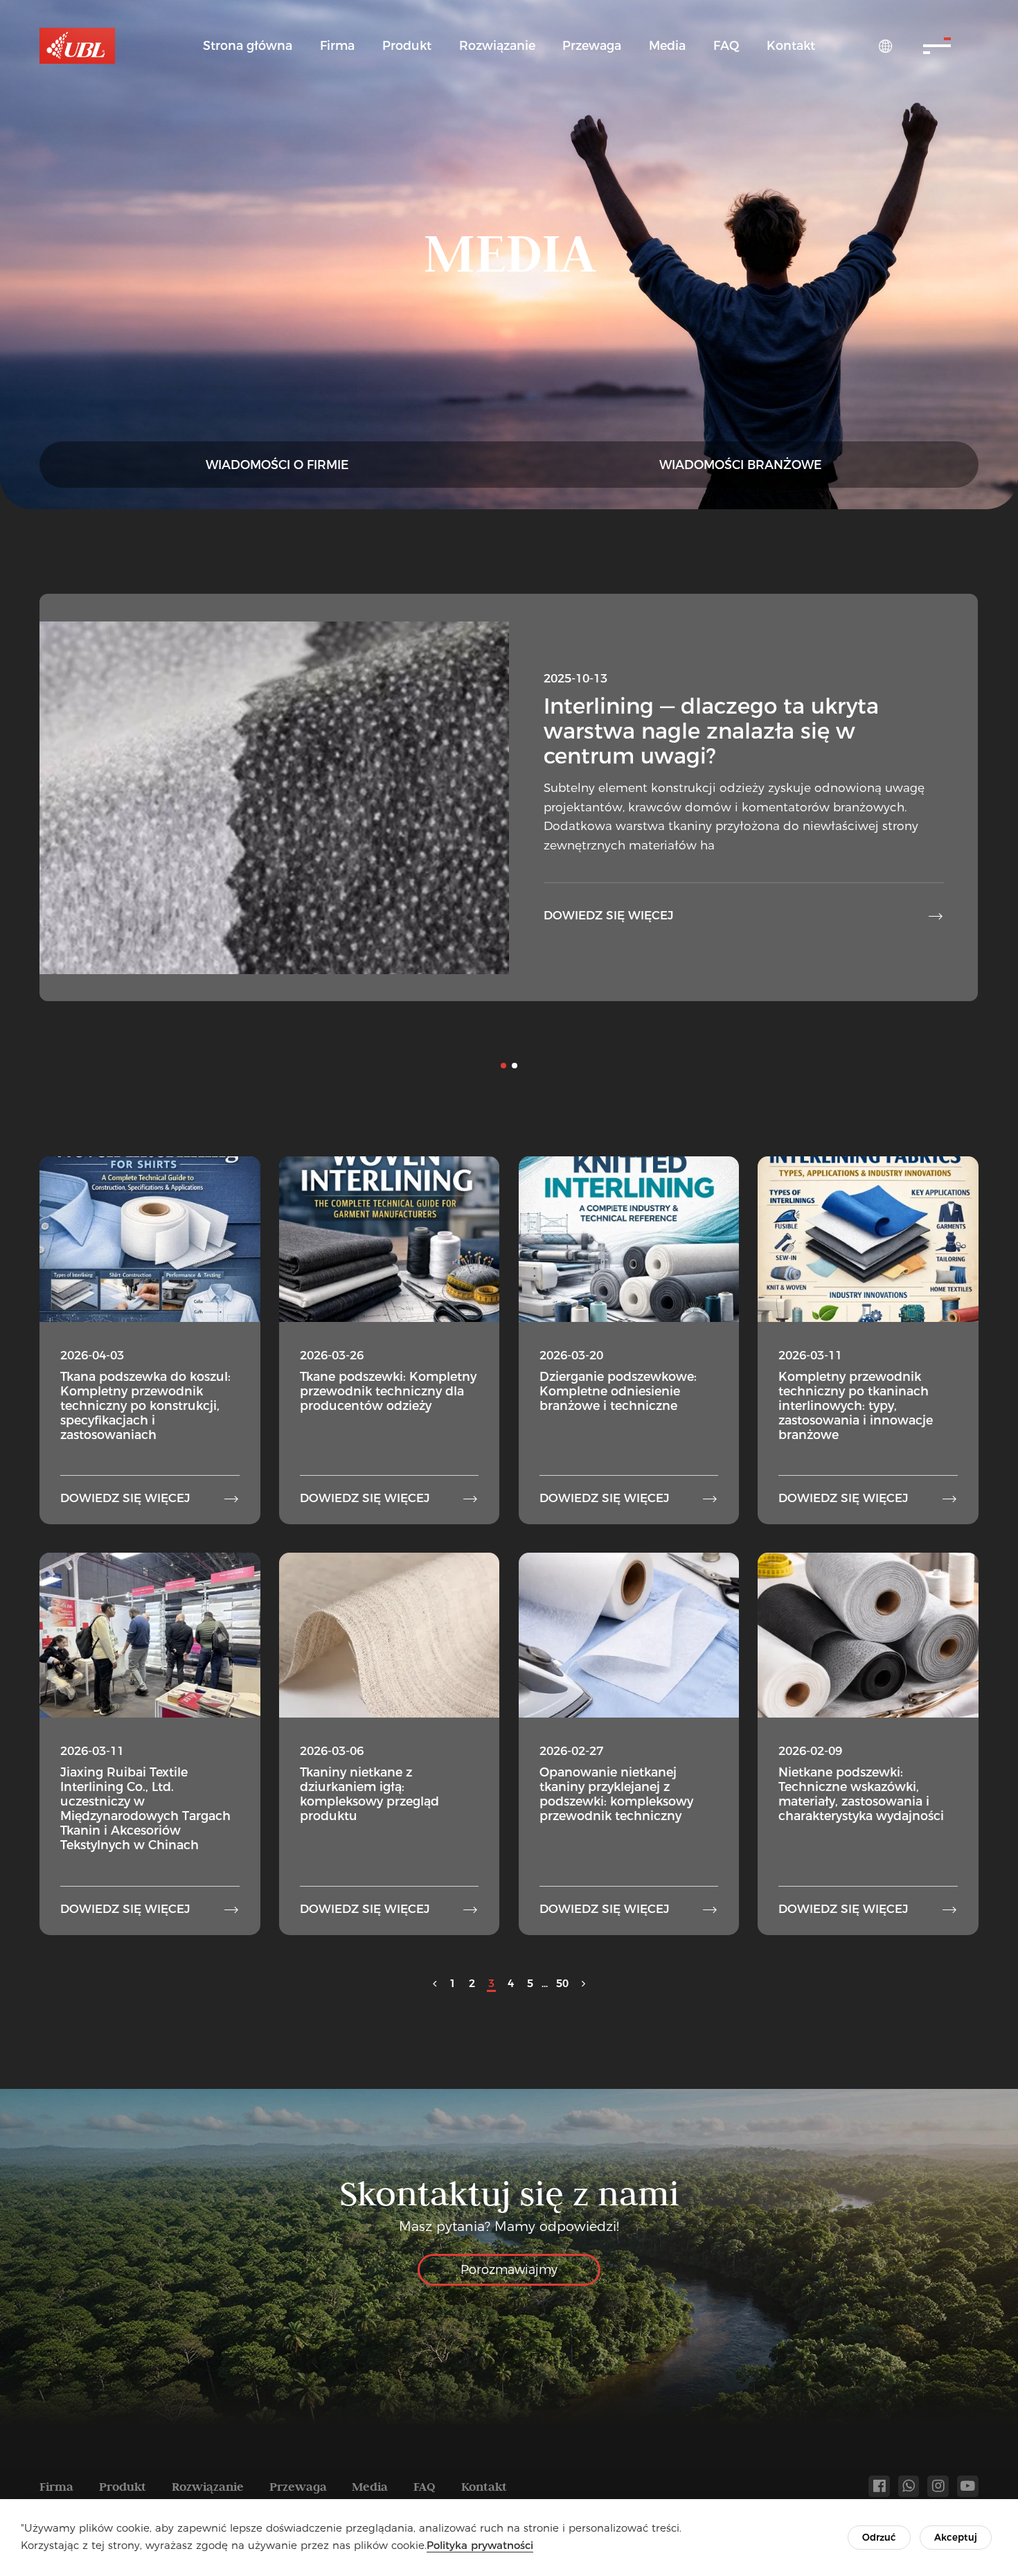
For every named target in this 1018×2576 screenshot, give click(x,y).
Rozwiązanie (497, 45)
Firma (337, 45)
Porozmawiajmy (509, 2269)
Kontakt (791, 45)
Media (667, 45)
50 (562, 1983)
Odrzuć (879, 2537)
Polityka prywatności (480, 2545)
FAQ (726, 45)
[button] (503, 1066)
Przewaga (592, 45)
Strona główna (248, 45)
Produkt (407, 45)
